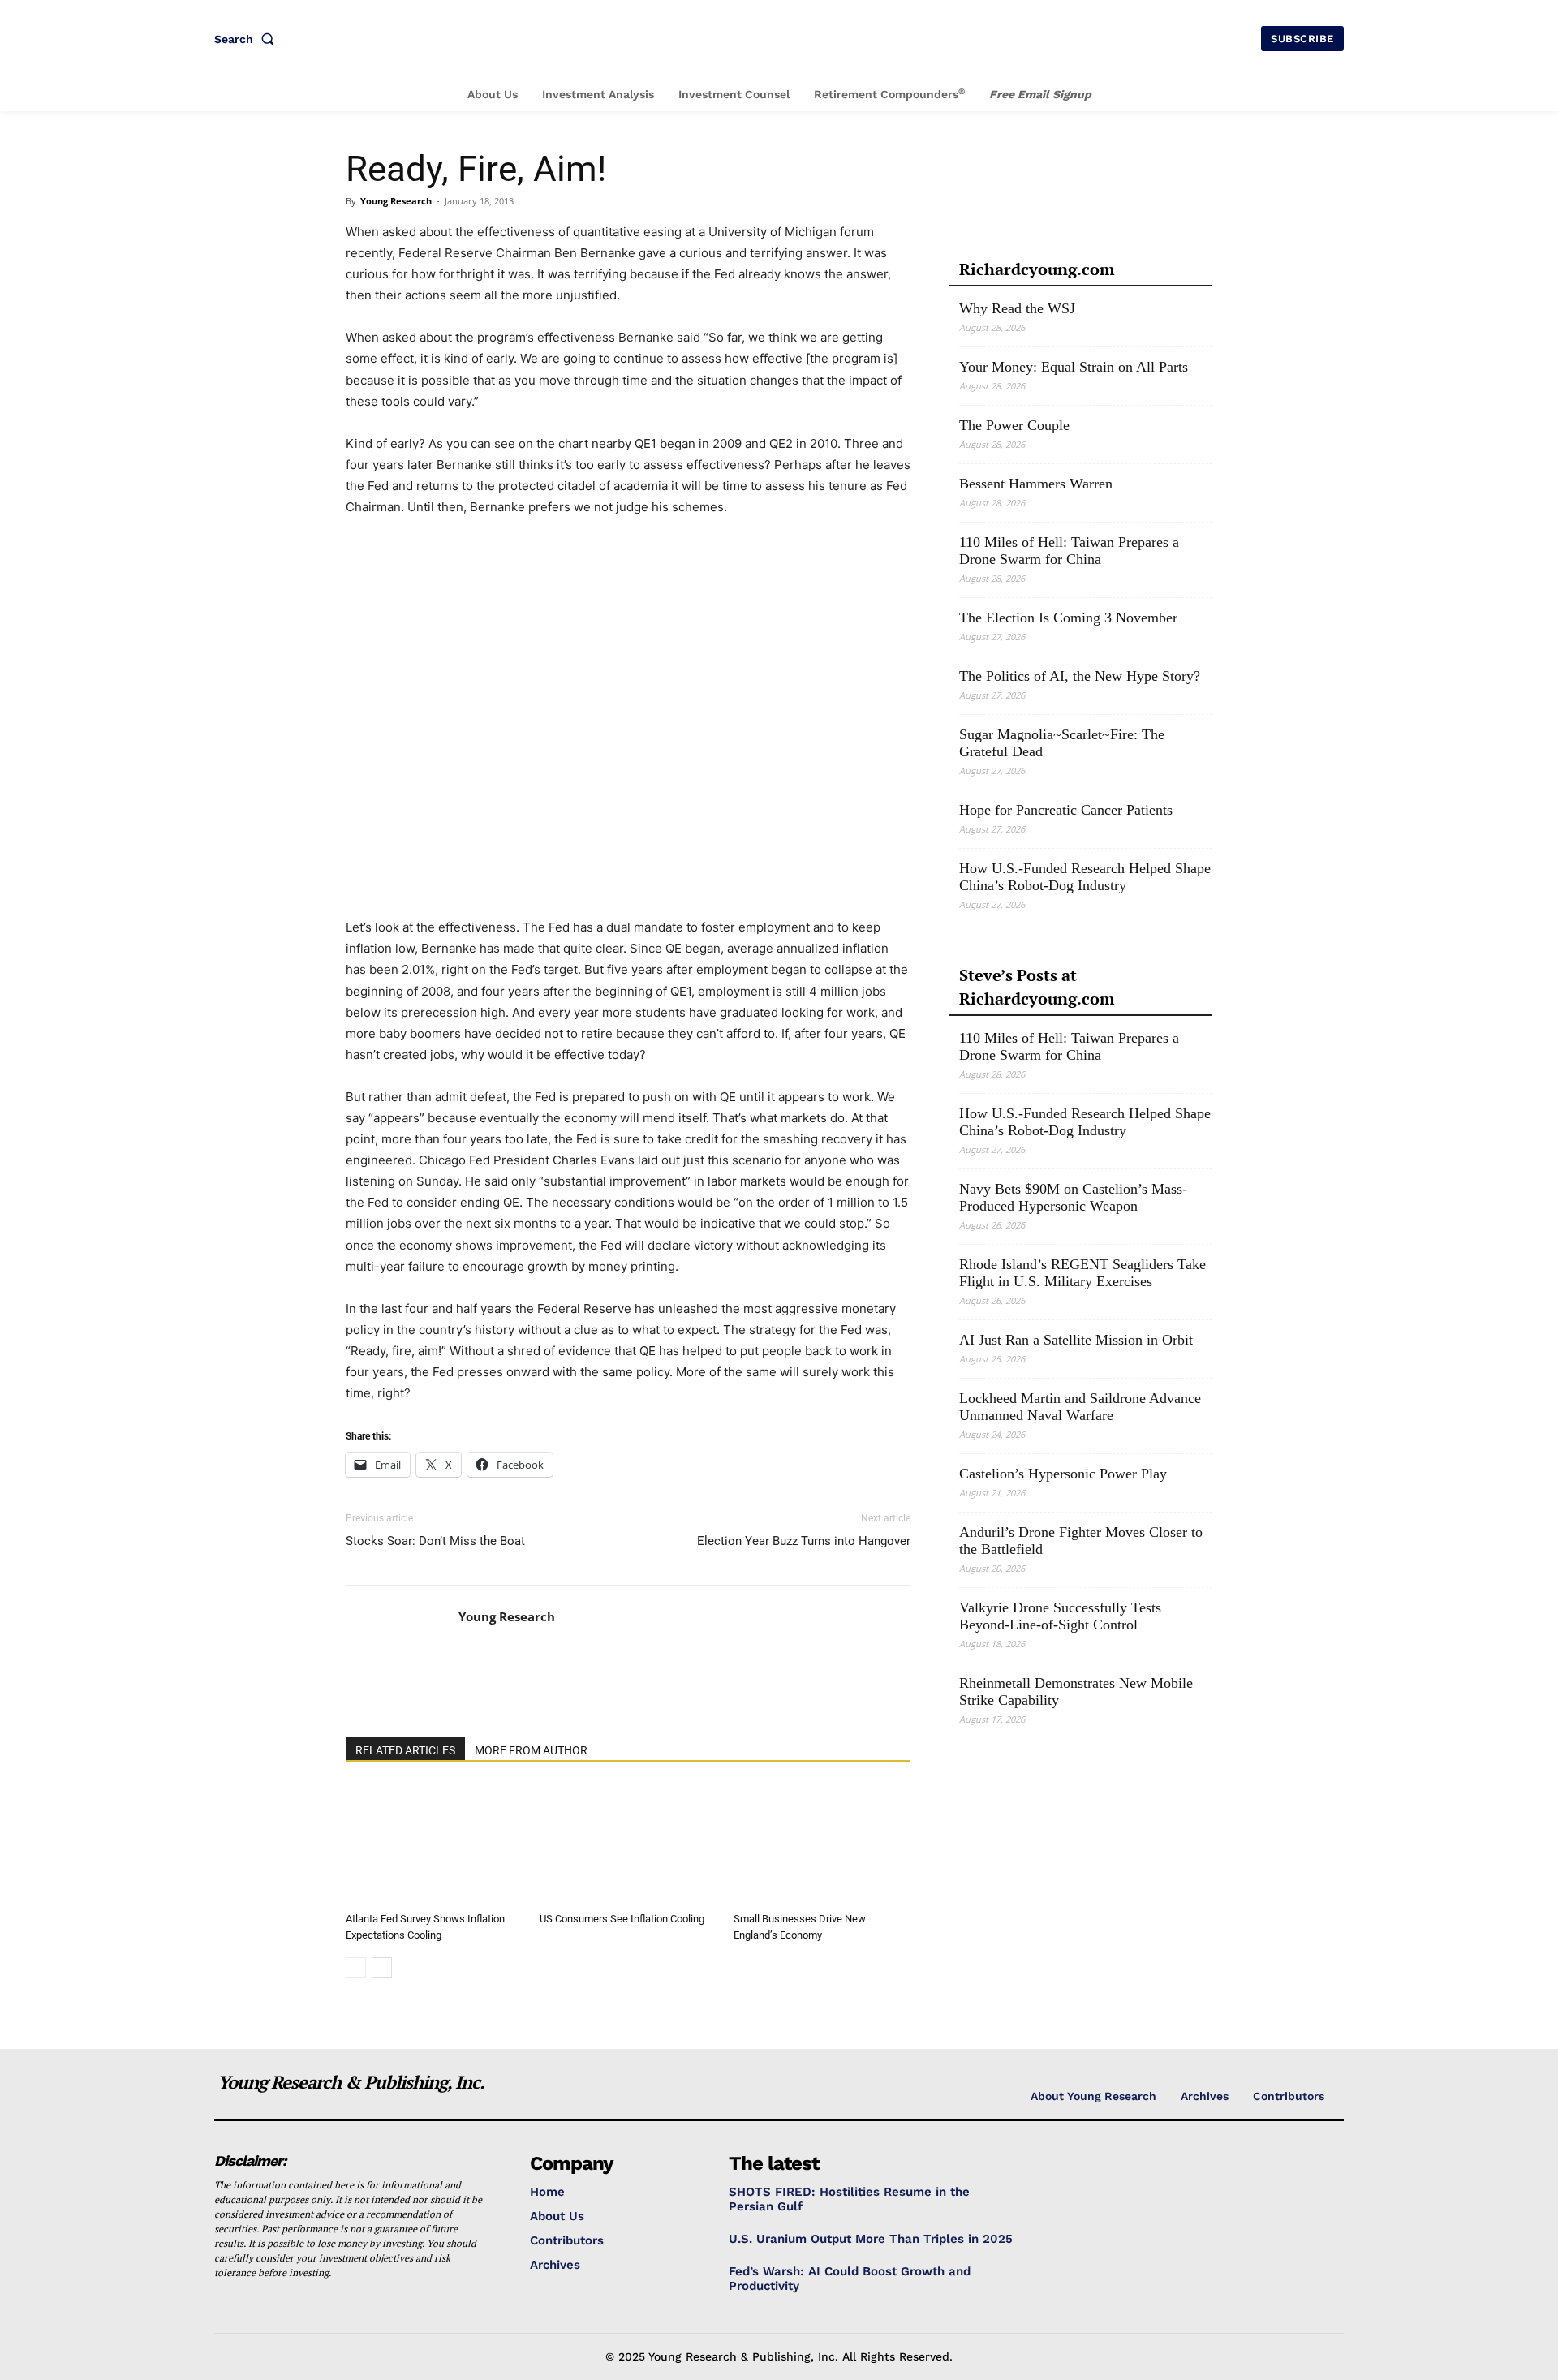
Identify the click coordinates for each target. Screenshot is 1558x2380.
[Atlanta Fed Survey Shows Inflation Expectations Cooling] (434, 1844)
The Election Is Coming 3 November (1068, 618)
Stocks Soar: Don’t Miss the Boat (435, 1541)
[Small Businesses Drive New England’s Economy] (822, 1844)
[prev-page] (356, 1967)
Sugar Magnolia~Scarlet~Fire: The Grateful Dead (1062, 743)
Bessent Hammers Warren (1036, 484)
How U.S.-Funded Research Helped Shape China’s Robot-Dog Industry (1085, 877)
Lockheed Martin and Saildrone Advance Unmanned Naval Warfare (1080, 1407)
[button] (247, 39)
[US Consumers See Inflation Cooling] (628, 1844)
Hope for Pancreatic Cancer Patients (1066, 810)
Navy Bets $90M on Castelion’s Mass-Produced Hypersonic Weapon (1073, 1197)
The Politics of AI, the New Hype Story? (1080, 676)
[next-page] (382, 1967)
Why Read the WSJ (1017, 308)
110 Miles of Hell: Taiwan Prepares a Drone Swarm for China (1069, 551)
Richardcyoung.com (1037, 269)
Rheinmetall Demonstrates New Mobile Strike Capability (1076, 1691)
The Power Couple (1014, 425)
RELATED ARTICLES (405, 1750)
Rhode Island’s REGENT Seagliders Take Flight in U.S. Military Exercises (1082, 1273)
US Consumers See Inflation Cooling (622, 1919)
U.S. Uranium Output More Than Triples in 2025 (871, 2239)
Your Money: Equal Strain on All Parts (1074, 367)
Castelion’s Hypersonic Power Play (1063, 1474)
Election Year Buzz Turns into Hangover (804, 1541)
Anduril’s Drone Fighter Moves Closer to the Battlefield (1081, 1541)
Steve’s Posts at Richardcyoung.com (1037, 987)
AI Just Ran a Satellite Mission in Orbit (1076, 1340)
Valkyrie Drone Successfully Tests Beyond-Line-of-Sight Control (1060, 1616)
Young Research (396, 201)
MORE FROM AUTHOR (531, 1750)
